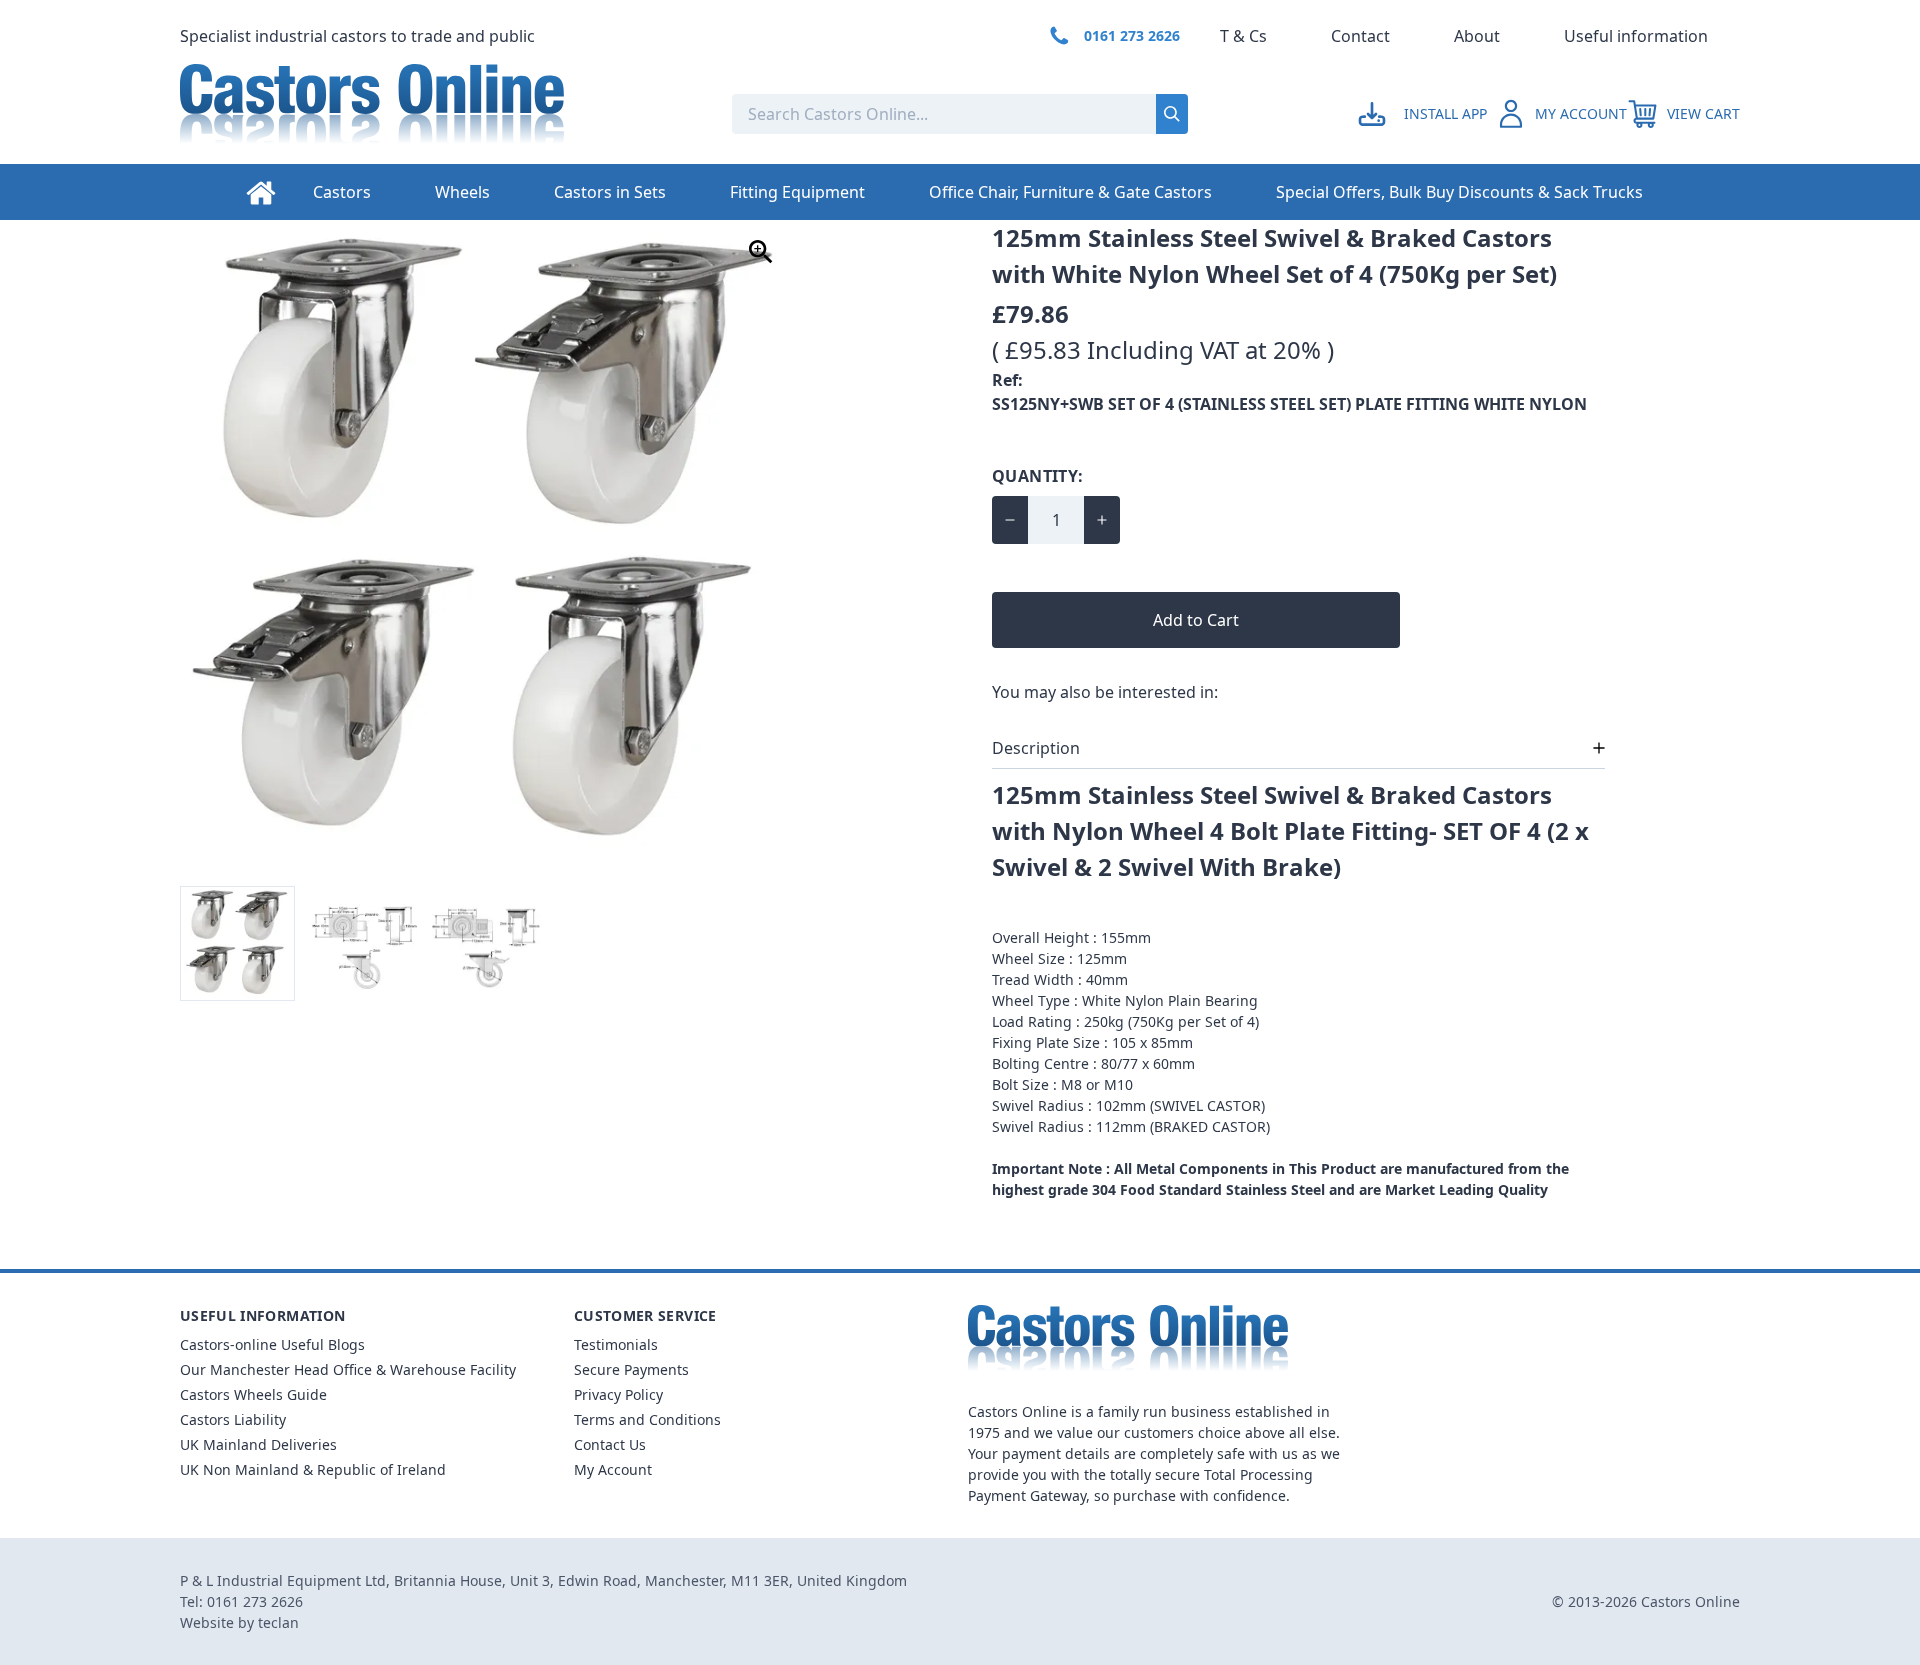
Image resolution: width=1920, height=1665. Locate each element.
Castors (342, 192)
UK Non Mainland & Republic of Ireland (313, 1469)
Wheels (462, 192)
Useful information (1636, 36)
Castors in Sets (610, 192)
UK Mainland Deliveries (258, 1444)
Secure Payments (631, 1369)
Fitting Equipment (797, 192)
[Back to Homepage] (440, 114)
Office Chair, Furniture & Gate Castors (1070, 192)
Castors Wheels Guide (253, 1394)
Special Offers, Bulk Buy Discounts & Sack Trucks (1459, 192)
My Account (613, 1469)
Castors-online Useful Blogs (272, 1344)
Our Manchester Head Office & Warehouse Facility (348, 1369)
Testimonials (616, 1344)
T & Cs (1243, 36)
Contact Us (610, 1444)
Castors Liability (233, 1419)
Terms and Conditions (647, 1419)
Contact (1360, 36)
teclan (278, 1622)
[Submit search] (1172, 114)
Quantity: (1038, 476)
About (1477, 36)
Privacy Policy (618, 1394)
